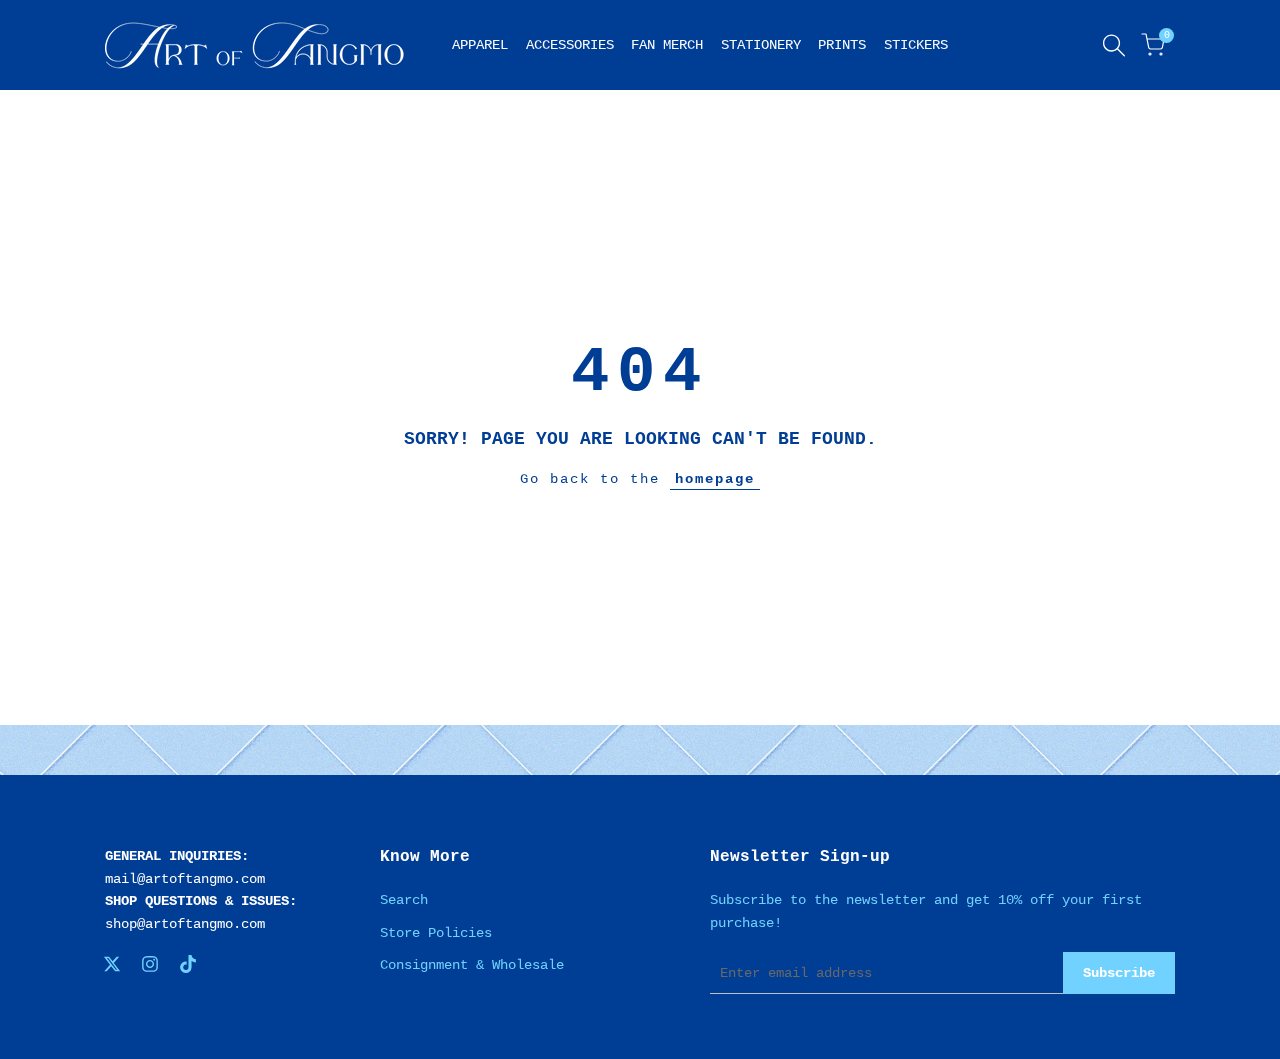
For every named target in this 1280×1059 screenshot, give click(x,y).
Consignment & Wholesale (472, 965)
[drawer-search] (1114, 45)
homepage (715, 479)
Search (404, 900)
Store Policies (436, 933)
